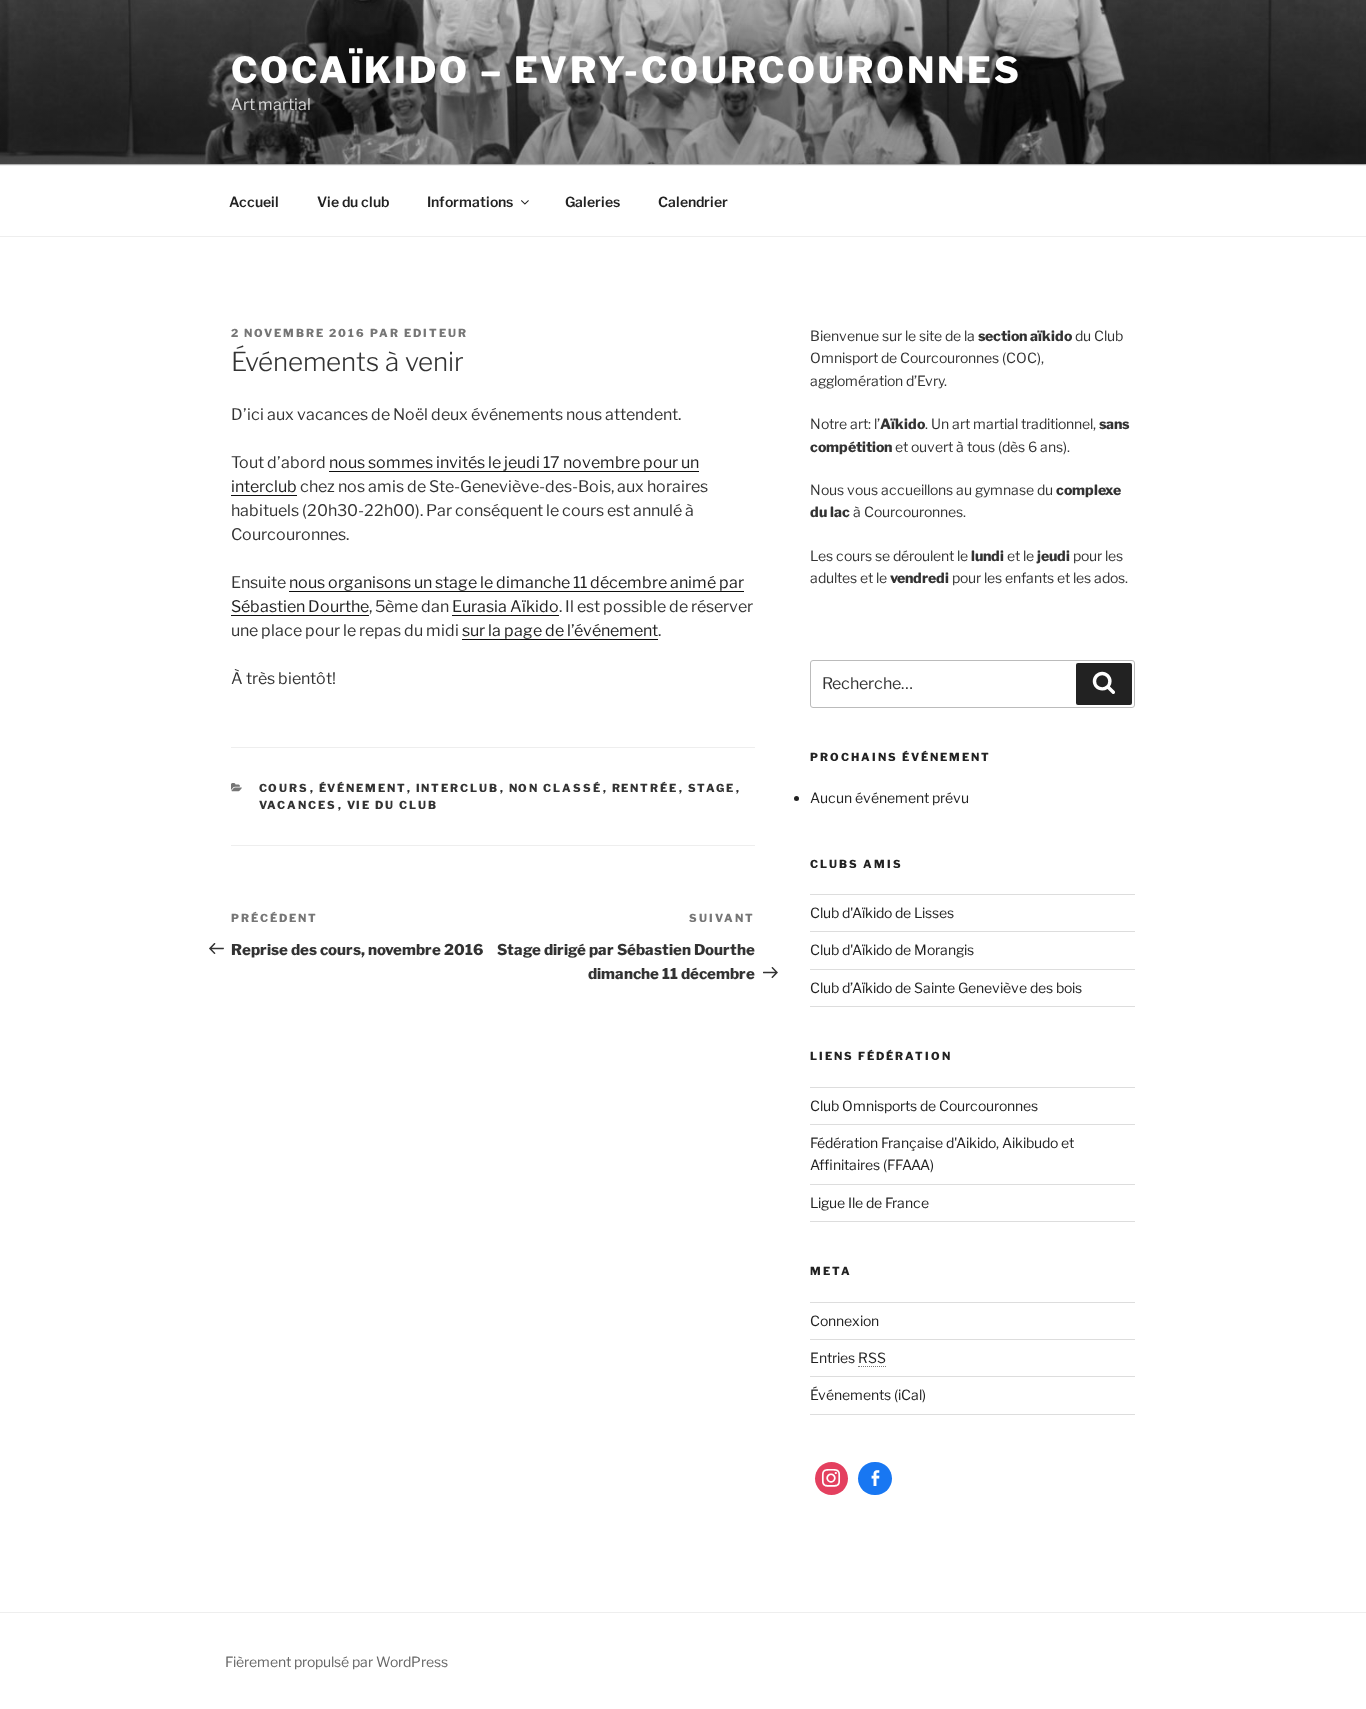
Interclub (458, 788)
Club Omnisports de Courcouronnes (924, 1105)
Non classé (556, 788)
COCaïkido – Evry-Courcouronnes (626, 70)
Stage (712, 788)
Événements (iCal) (868, 1394)
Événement (363, 788)
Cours (284, 788)
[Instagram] (832, 1479)
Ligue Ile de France (869, 1202)
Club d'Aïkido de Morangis (892, 949)
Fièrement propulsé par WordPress (336, 1661)
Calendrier (693, 201)
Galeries (592, 201)
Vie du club (353, 201)
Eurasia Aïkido (505, 606)
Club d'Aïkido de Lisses (882, 912)
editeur (436, 333)
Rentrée (645, 788)
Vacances (298, 805)
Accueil (254, 201)
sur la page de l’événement (560, 630)
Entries (848, 1357)
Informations (470, 201)
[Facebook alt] (875, 1479)
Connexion (844, 1320)
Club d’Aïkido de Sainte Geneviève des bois (946, 987)
